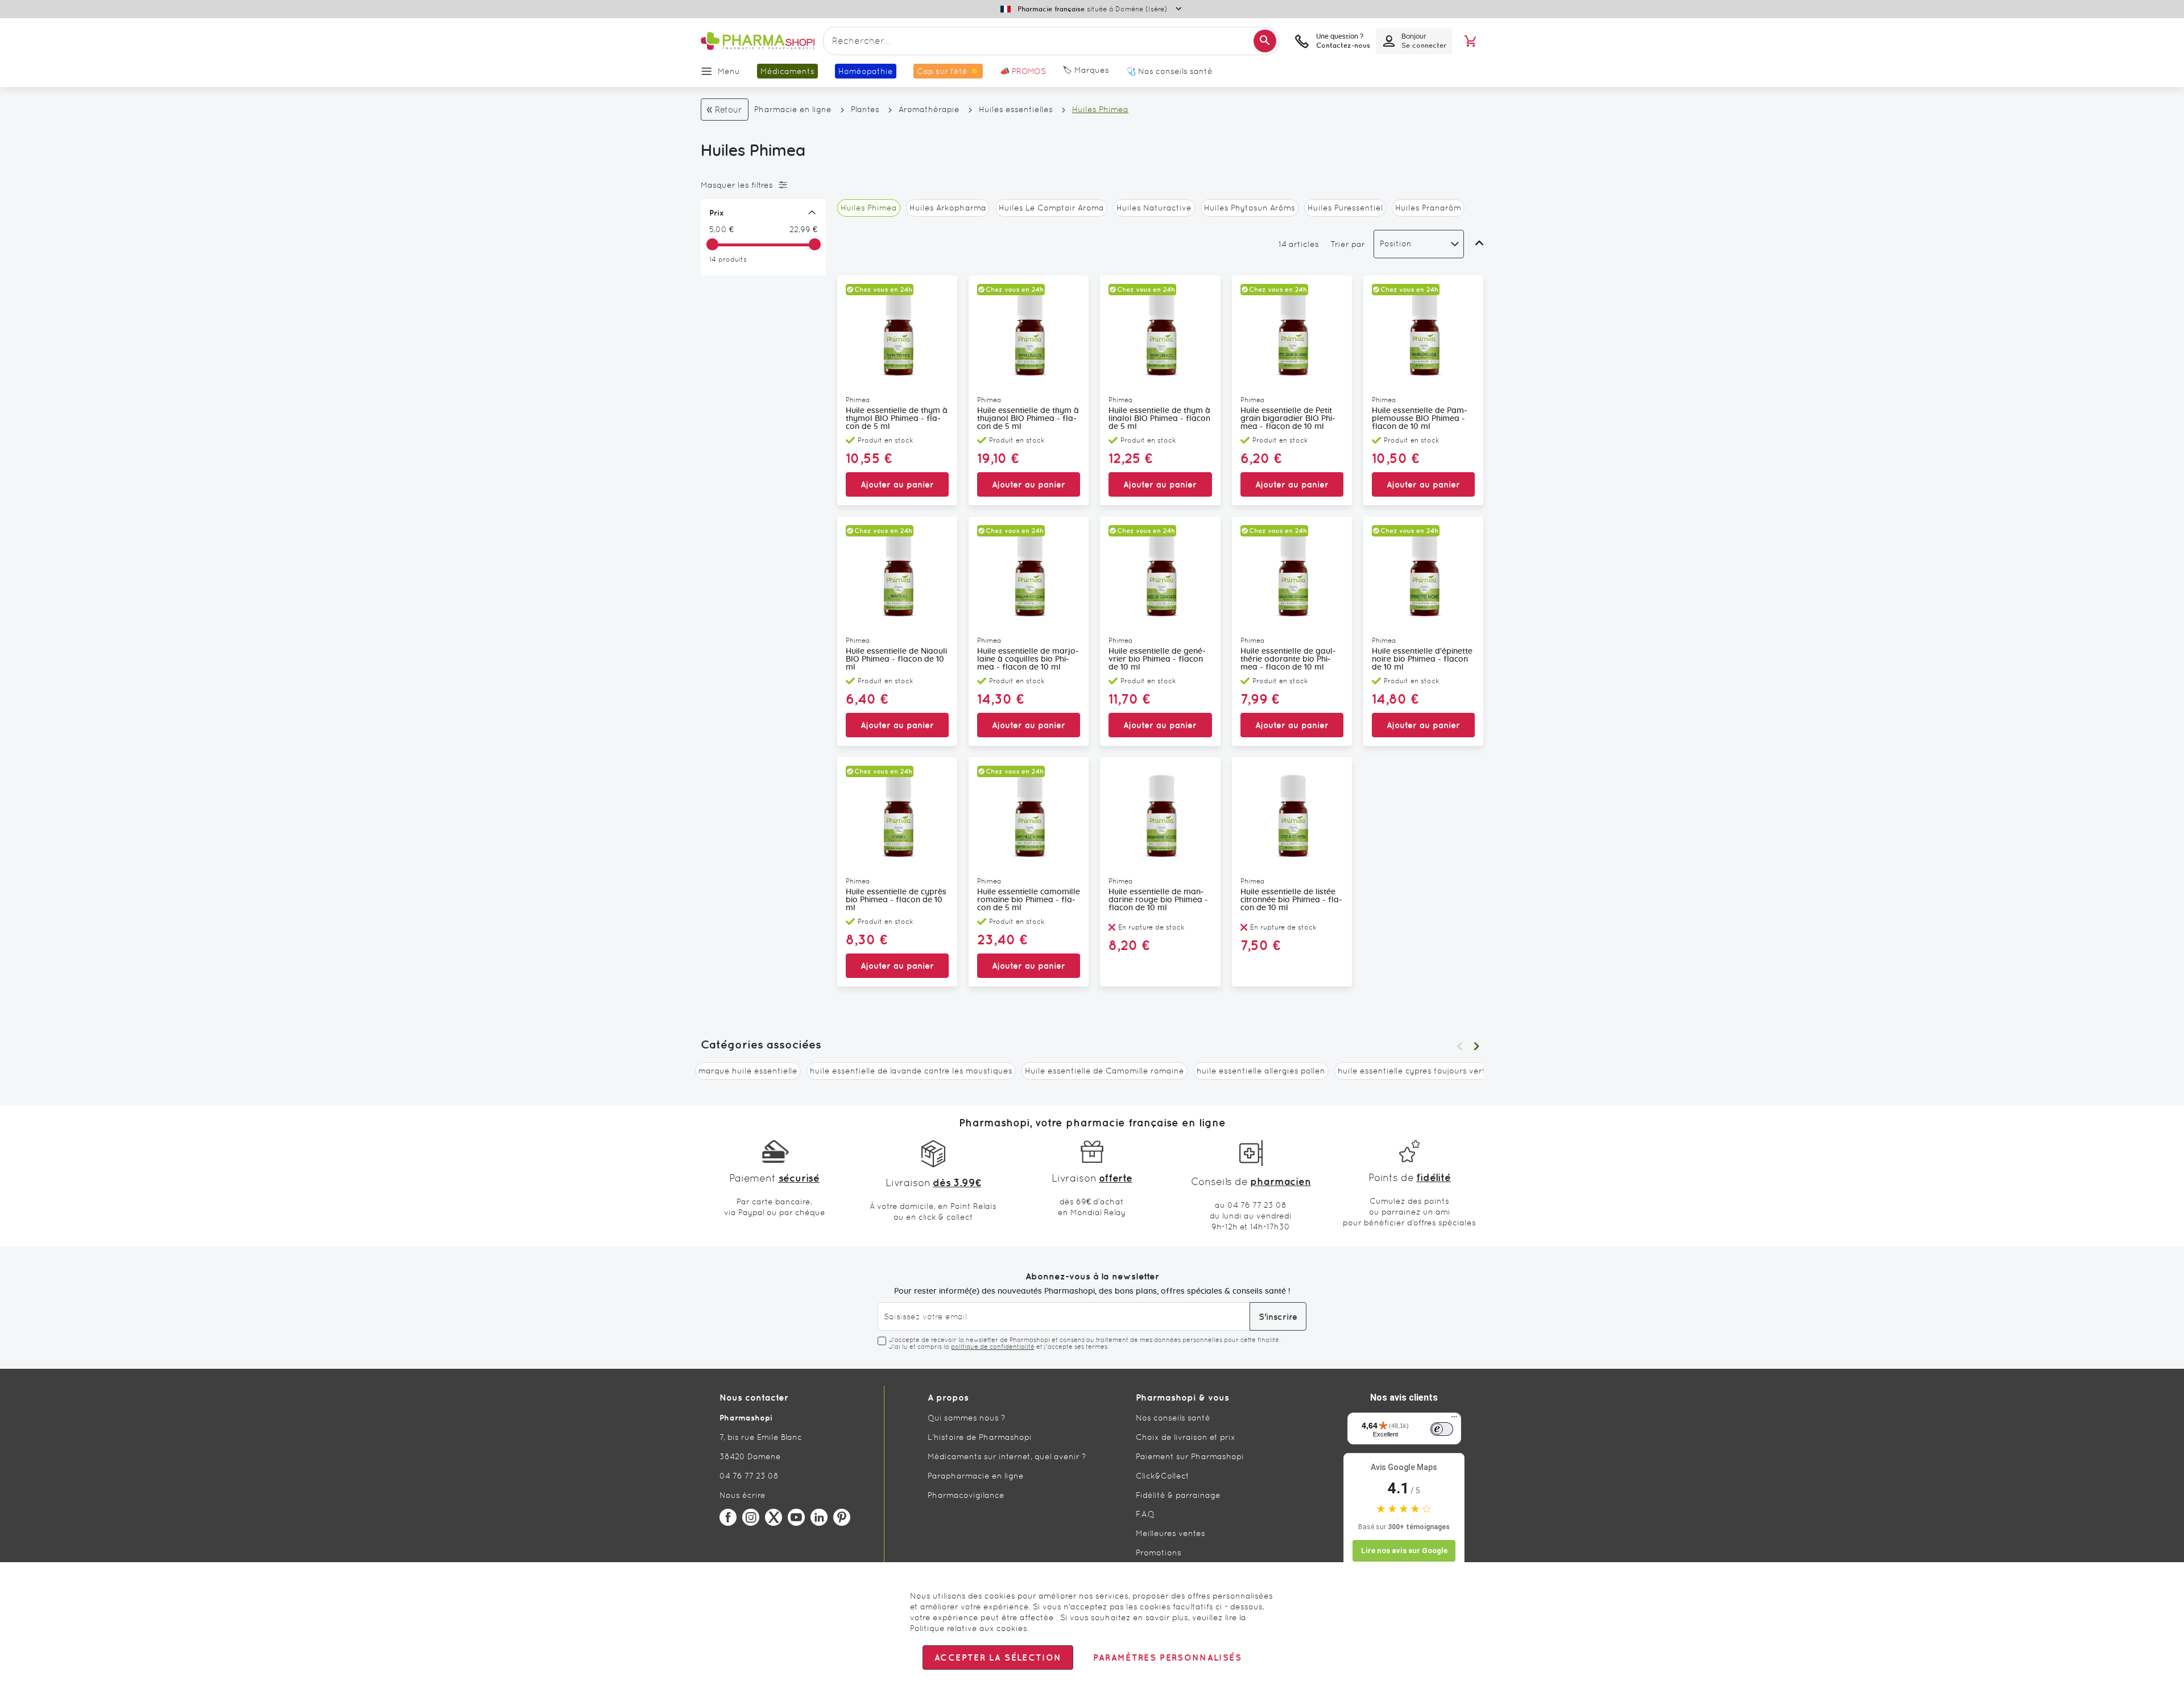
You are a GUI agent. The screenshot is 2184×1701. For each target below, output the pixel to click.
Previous (1459, 1046)
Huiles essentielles (1016, 109)
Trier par (1348, 244)
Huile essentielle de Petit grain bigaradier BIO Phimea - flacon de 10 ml (1288, 419)
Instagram (751, 1517)
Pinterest (842, 1517)
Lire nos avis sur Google (1404, 1551)
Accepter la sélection (998, 1657)
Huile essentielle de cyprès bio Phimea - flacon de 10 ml (896, 900)
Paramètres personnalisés (1167, 1657)
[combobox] (1051, 41)
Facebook (728, 1517)
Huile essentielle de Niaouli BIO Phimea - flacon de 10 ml (896, 659)
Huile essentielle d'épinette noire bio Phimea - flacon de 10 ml (1422, 659)
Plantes (865, 109)
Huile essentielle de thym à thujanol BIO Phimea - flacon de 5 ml (1028, 419)
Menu (729, 71)
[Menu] (1454, 1419)
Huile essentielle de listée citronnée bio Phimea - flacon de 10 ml (1291, 900)
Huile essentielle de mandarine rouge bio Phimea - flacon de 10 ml (1158, 900)
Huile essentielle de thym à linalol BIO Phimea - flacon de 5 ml (1159, 419)
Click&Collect (1163, 1476)
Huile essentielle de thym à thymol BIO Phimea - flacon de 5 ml (897, 419)
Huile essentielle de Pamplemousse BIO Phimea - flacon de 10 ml (1420, 419)
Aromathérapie (929, 109)
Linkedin (819, 1517)
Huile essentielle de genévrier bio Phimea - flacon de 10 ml (1157, 659)
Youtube (796, 1517)
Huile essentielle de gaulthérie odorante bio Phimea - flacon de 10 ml (1288, 659)
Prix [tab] (717, 213)
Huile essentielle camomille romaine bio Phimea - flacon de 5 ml (1029, 900)
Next (1476, 1046)
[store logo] (758, 41)
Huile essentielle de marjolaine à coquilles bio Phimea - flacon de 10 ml (1028, 659)
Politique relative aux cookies (969, 1628)
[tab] (760, 185)
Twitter (773, 1517)
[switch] (1442, 1429)
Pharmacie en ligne (793, 109)
